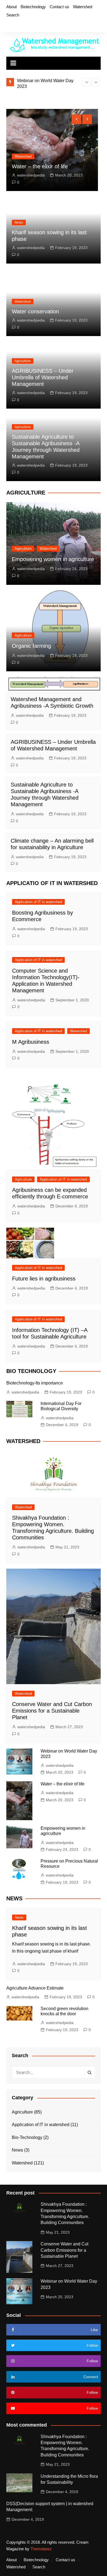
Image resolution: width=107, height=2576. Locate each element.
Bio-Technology (27, 2137)
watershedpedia (31, 175)
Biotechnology (33, 7)
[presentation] (87, 82)
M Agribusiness (31, 1042)
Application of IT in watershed (38, 902)
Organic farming (31, 646)
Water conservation (35, 311)
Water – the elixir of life (40, 166)
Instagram (26, 25)
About (12, 7)
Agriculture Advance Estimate (35, 1988)
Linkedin (45, 25)
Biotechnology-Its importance (35, 1383)
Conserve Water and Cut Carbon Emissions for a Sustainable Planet (52, 1711)
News (19, 222)
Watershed (83, 7)
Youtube (36, 25)
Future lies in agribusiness (44, 1279)
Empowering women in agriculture (53, 559)
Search (13, 15)
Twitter (17, 25)
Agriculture (23, 361)
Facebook (8, 25)
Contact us (59, 7)
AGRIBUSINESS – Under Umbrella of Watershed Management (43, 377)
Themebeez (41, 2549)
